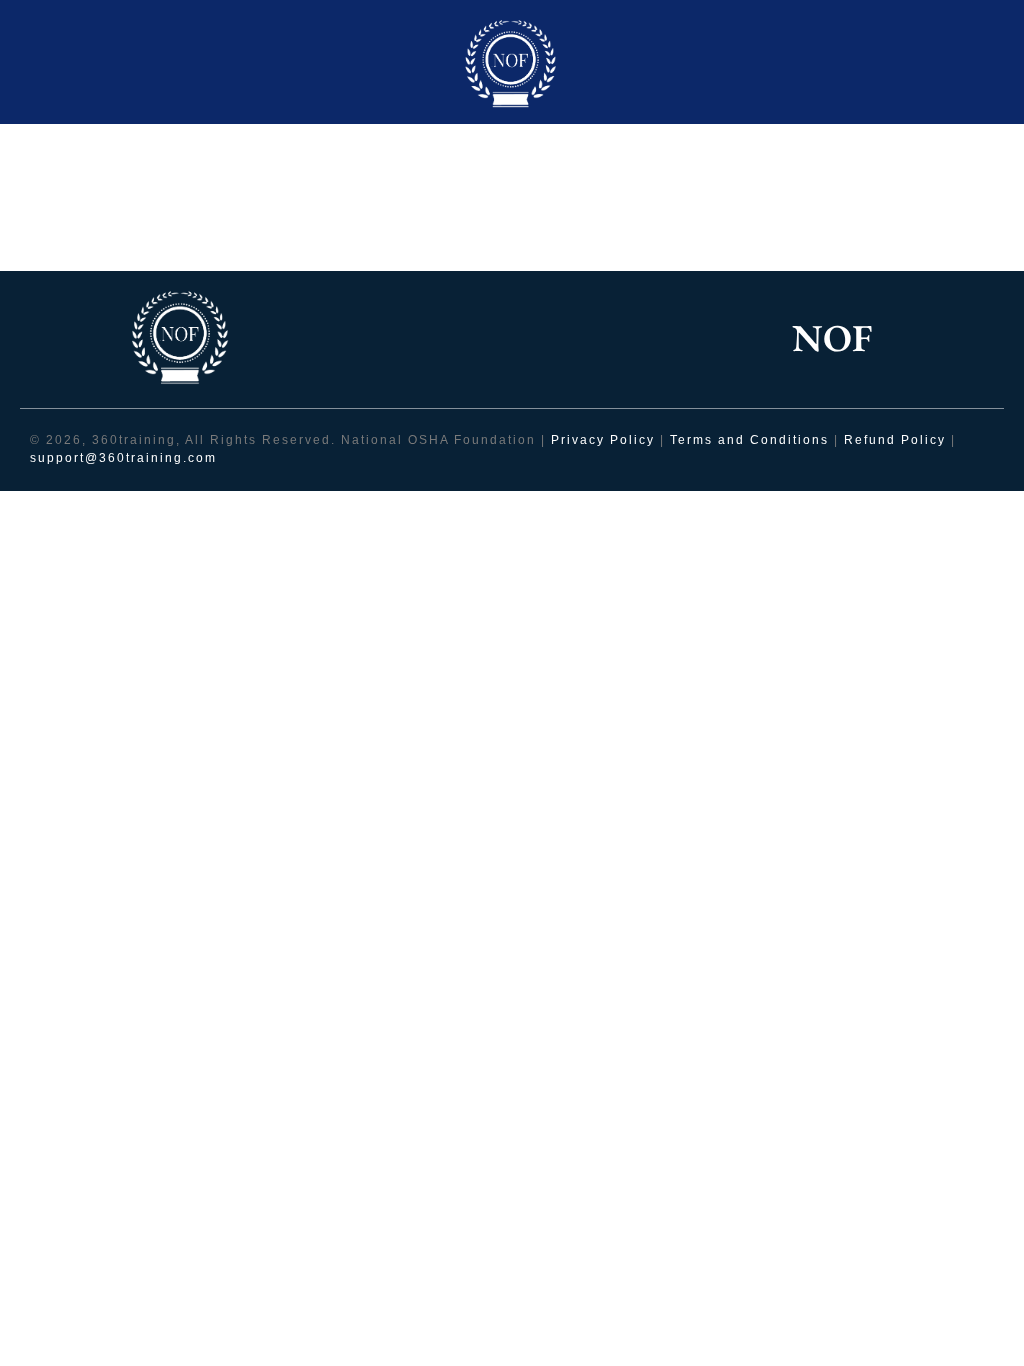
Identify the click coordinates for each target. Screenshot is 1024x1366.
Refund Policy (895, 440)
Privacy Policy (603, 440)
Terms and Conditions (752, 440)
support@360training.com (123, 458)
